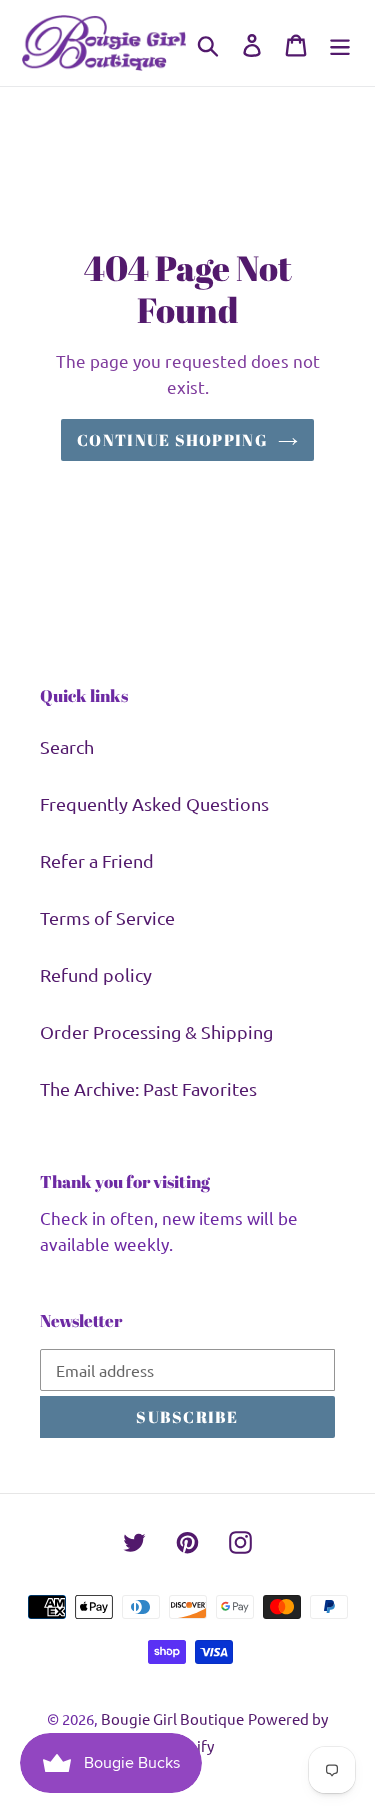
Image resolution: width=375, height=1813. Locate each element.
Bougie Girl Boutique (172, 1718)
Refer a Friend (97, 860)
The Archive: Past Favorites (148, 1088)
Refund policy (96, 974)
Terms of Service (107, 917)
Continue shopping (172, 440)
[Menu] (340, 43)
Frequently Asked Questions (154, 803)
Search (67, 746)
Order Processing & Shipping (156, 1031)
